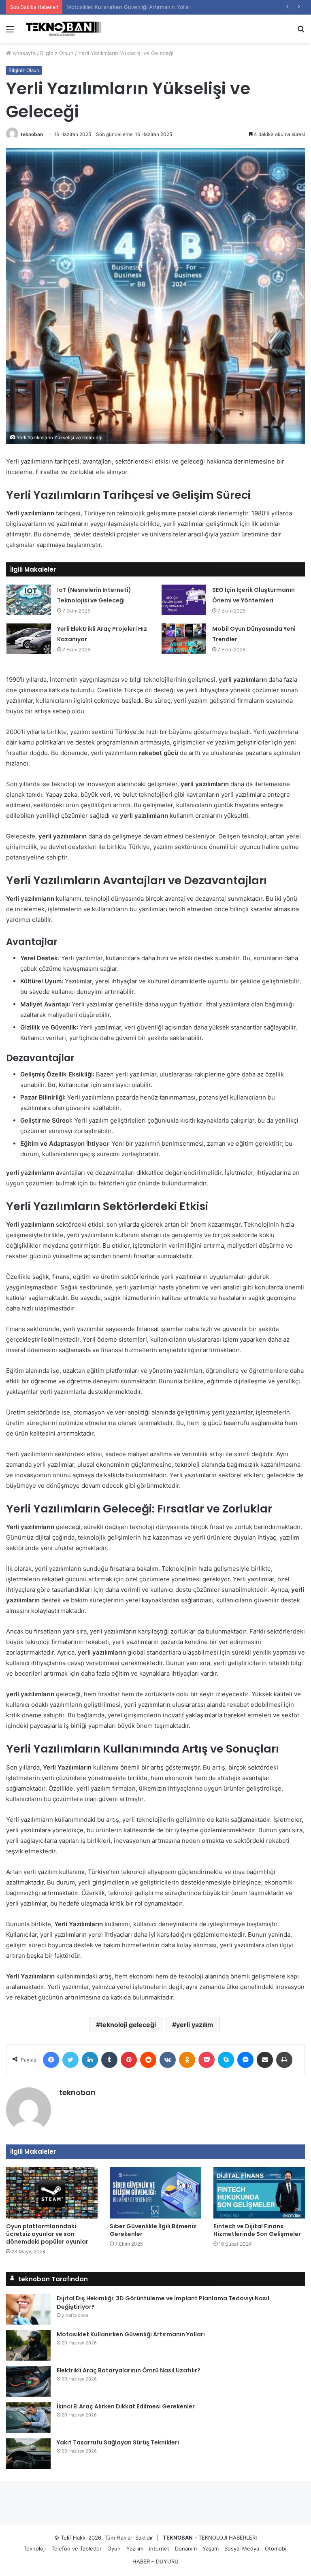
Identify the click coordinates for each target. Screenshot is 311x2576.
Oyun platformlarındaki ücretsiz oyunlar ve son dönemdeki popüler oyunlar (47, 2234)
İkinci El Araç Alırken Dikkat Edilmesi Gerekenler (126, 2406)
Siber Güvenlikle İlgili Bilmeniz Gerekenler (153, 2230)
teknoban (32, 134)
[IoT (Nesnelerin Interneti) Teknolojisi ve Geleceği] (29, 600)
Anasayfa (23, 53)
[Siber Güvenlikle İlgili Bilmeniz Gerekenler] (155, 2193)
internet (159, 2548)
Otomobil (276, 2548)
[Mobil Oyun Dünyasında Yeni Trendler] (184, 639)
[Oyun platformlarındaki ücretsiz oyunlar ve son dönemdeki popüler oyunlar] (52, 2193)
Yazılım (135, 2548)
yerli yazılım (195, 2025)
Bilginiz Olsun (57, 53)
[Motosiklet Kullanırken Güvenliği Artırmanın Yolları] (28, 2345)
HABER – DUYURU (155, 2561)
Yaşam (211, 2548)
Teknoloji (35, 2548)
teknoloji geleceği (128, 2025)
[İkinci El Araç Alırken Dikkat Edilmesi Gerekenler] (28, 2418)
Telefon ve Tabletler (77, 2548)
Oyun (114, 2548)
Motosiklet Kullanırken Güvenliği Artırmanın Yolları (131, 2334)
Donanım (186, 2548)
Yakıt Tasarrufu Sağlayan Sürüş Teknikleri (118, 2442)
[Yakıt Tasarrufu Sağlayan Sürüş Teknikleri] (28, 2454)
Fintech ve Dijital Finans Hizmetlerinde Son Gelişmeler (257, 2230)
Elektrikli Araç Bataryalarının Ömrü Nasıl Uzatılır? (127, 7)
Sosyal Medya (242, 2548)
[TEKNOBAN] (63, 29)
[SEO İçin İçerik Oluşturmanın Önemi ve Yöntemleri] (184, 600)
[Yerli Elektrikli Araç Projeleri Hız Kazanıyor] (29, 639)
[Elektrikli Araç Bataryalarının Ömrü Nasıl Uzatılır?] (28, 2381)
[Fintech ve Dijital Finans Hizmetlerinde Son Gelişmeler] (259, 2193)
